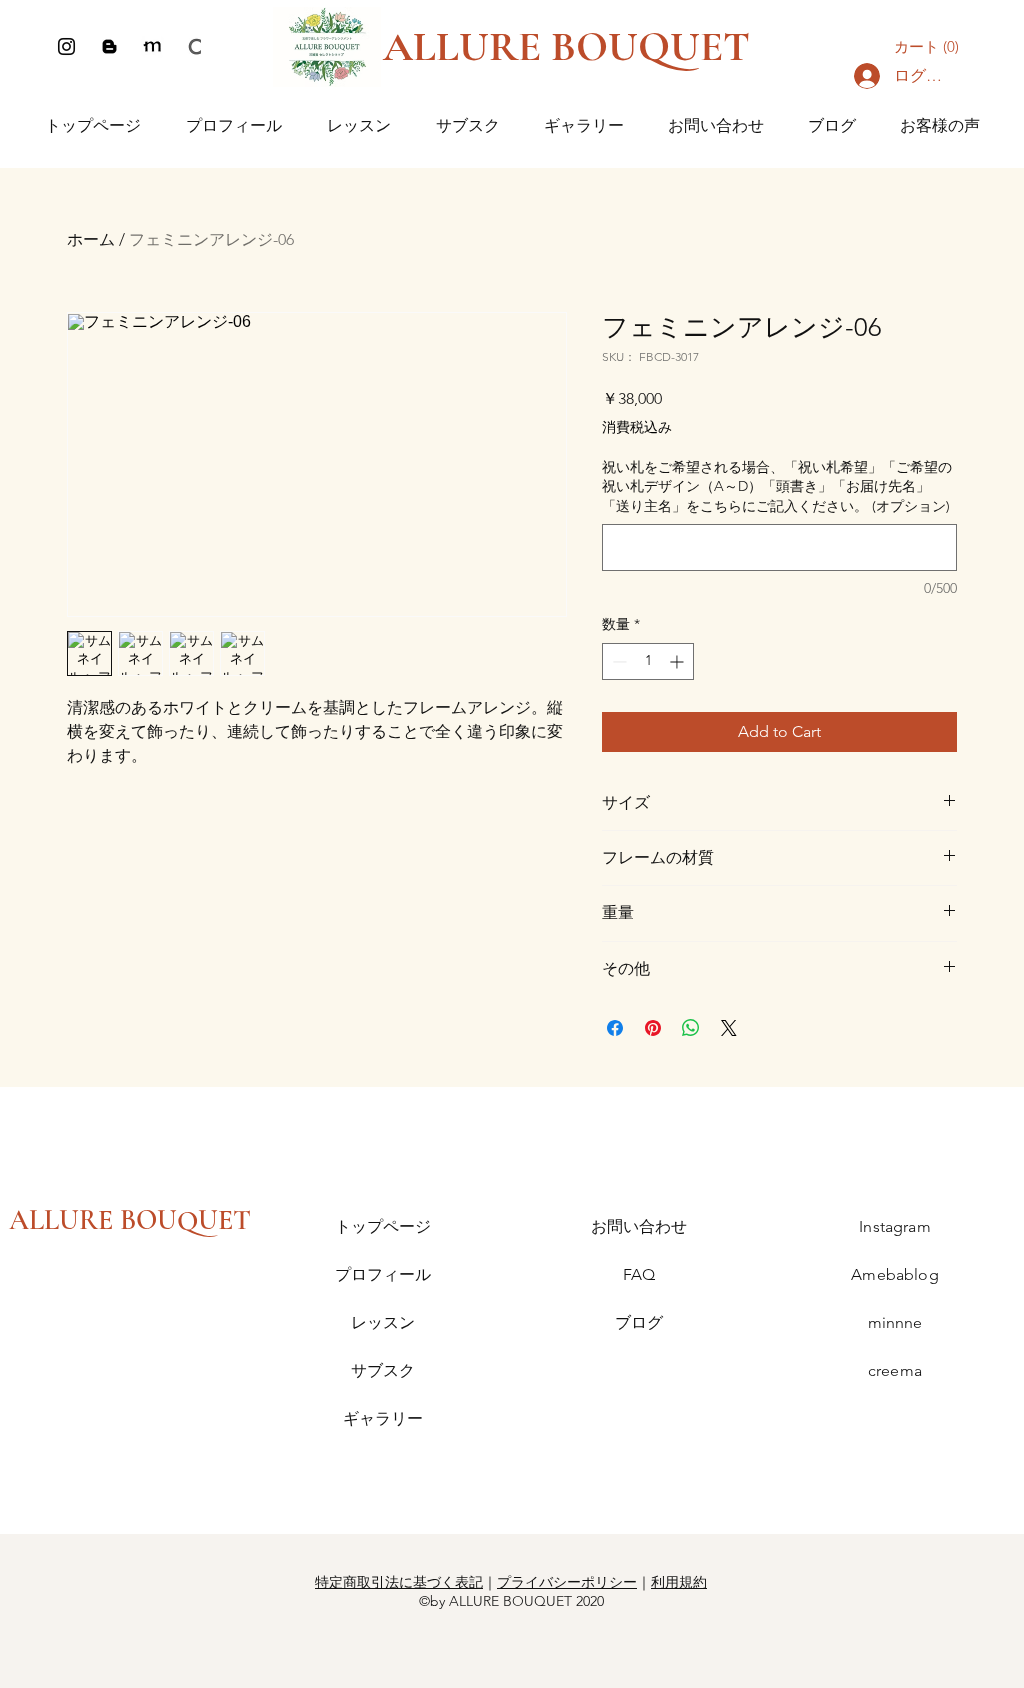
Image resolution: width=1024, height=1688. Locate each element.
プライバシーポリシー (567, 1582)
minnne (895, 1322)
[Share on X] (729, 1028)
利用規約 (679, 1582)
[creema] (195, 46)
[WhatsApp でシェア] (691, 1028)
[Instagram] (66, 46)
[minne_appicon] (152, 46)
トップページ (383, 1226)
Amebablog (894, 1274)
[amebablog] (109, 46)
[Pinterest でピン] (653, 1028)
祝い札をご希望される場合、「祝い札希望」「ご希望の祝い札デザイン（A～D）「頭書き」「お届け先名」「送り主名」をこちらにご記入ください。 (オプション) (777, 486)
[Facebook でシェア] (615, 1028)
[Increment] (678, 661)
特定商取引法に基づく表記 (399, 1582)
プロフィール (383, 1274)
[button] (931, 47)
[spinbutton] (648, 661)
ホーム (91, 239)
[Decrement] (617, 661)
